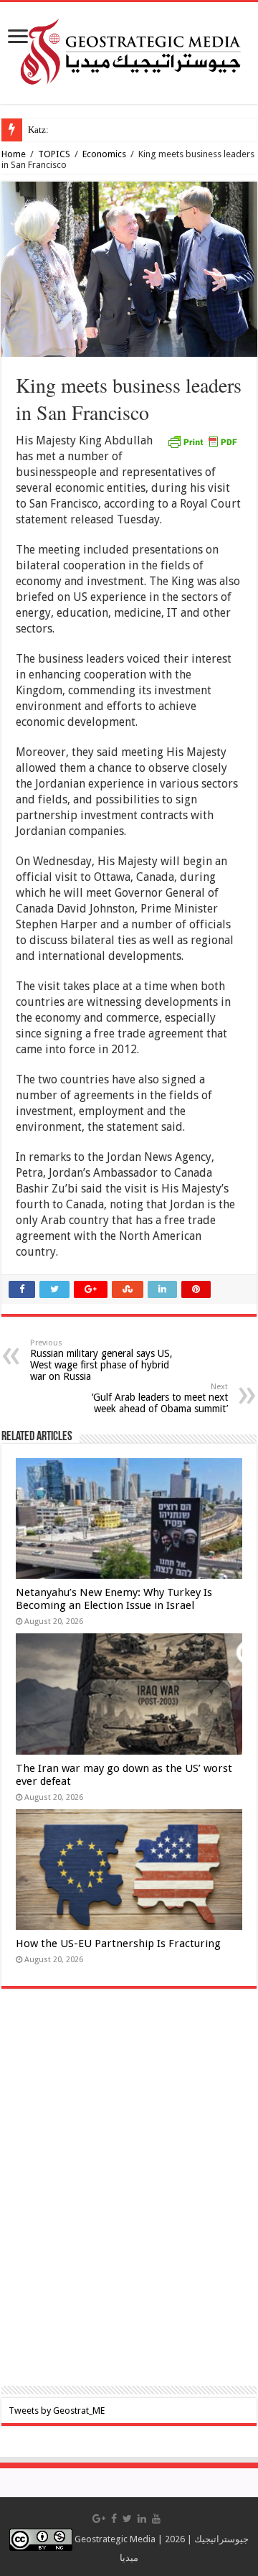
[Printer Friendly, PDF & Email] (202, 441)
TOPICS (54, 154)
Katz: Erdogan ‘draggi (71, 130)
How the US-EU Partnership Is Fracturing (118, 1943)
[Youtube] (156, 2519)
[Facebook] (114, 2519)
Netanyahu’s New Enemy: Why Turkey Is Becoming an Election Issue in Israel (114, 1599)
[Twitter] (127, 2519)
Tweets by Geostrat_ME (57, 2411)
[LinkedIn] (142, 2519)
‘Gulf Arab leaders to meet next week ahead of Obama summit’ (160, 1398)
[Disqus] (129, 2197)
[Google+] (99, 2519)
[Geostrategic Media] (129, 50)
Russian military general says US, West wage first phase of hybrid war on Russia (101, 1360)
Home (14, 154)
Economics (104, 154)
